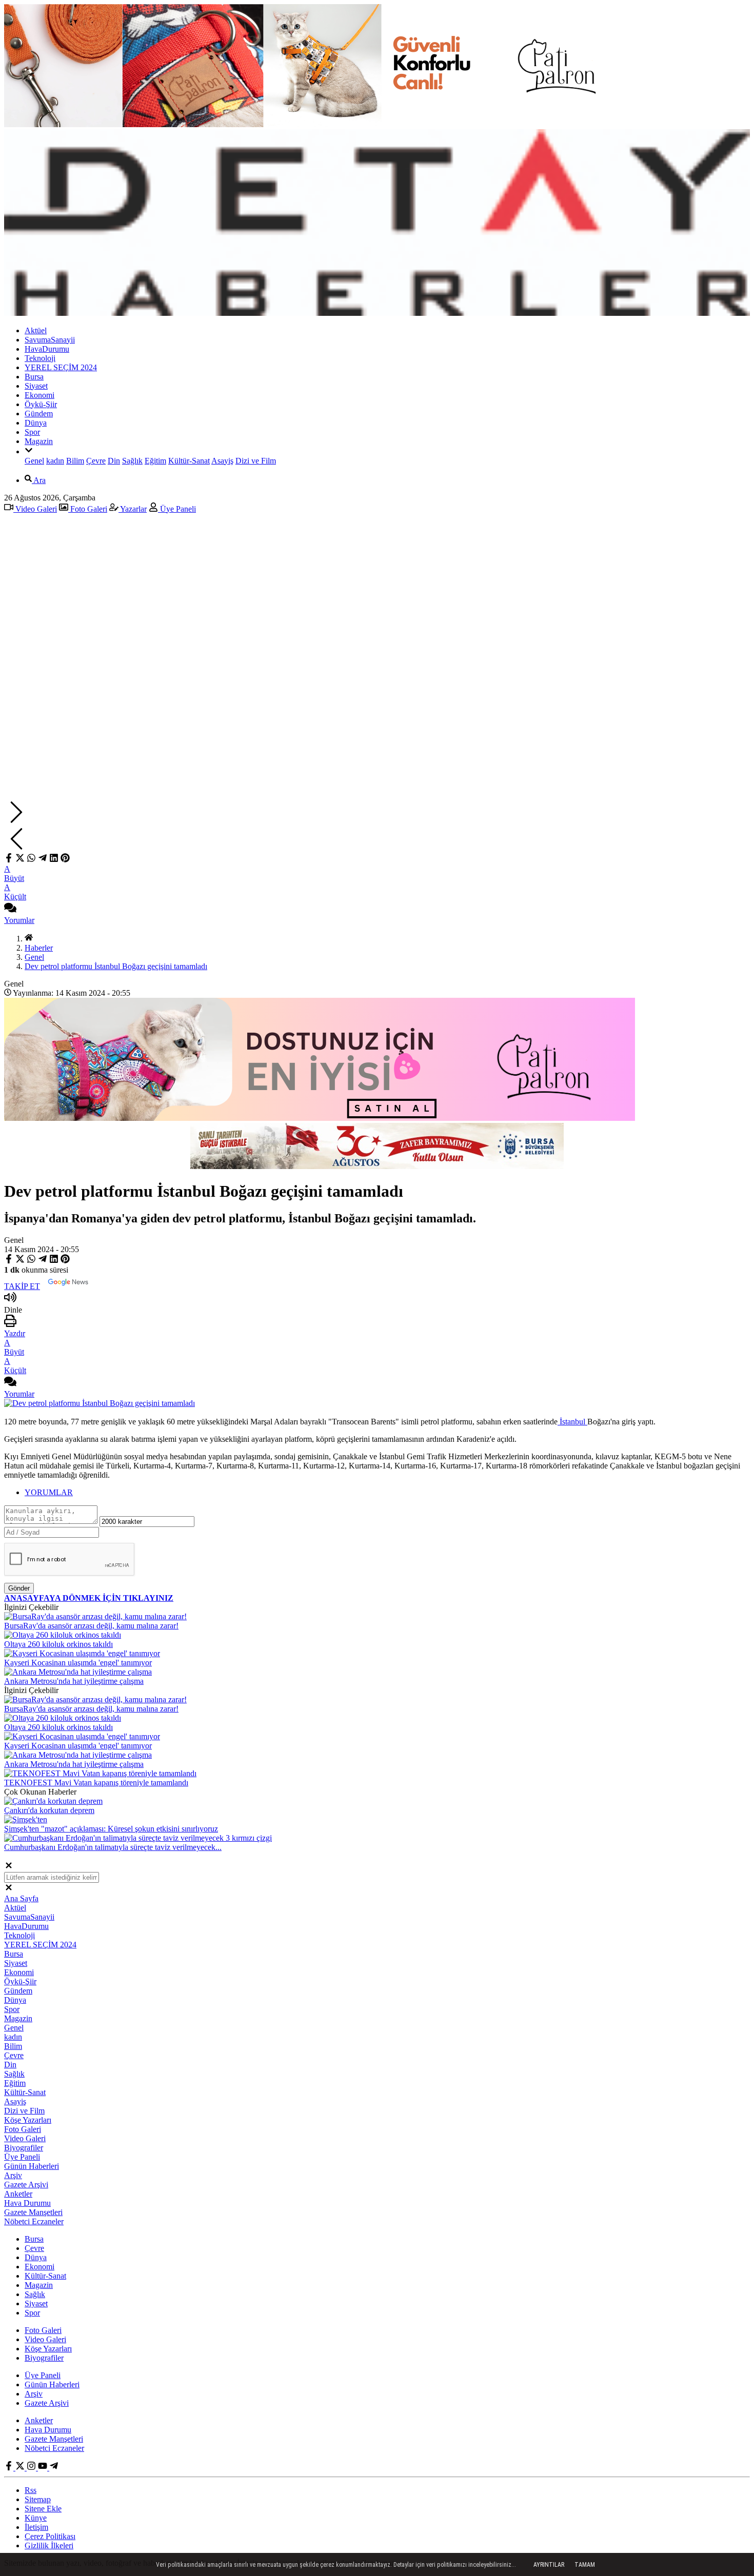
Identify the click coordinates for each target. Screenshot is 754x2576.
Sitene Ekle (43, 2509)
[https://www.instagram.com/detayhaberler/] (32, 2468)
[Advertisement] (377, 594)
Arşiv (13, 2175)
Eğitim (155, 461)
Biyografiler (24, 2148)
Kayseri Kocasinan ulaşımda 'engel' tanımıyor (78, 1663)
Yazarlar (133, 509)
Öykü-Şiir (41, 404)
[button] (377, 813)
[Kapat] (9, 1867)
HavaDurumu (47, 349)
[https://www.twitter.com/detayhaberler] (21, 2468)
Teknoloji (40, 358)
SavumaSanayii (50, 340)
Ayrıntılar (549, 2565)
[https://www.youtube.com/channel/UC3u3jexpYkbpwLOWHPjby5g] (44, 2468)
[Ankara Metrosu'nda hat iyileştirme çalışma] (78, 1672)
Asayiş (222, 461)
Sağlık (132, 461)
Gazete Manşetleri (33, 2212)
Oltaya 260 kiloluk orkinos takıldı (58, 1644)
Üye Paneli (177, 509)
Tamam (585, 2565)
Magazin (39, 441)
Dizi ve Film (256, 461)
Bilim (75, 461)
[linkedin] (54, 860)
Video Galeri (35, 509)
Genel (34, 461)
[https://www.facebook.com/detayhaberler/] (10, 2468)
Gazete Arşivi (26, 2185)
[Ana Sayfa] (29, 939)
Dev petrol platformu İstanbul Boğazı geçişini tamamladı (116, 966)
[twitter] (20, 860)
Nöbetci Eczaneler (34, 2221)
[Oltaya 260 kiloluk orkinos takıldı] (63, 1635)
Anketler (18, 2194)
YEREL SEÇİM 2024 (61, 367)
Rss (31, 2490)
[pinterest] (65, 860)
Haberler (39, 948)
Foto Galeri (88, 509)
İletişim (36, 2527)
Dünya (36, 423)
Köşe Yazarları (28, 2120)
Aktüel (36, 330)
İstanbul (572, 1422)
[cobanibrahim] (54, 2468)
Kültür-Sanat (189, 461)
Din (114, 461)
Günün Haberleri (32, 2166)
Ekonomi (39, 395)
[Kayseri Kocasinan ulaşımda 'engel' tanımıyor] (82, 1653)
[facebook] (10, 860)
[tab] (387, 1493)
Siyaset (36, 386)
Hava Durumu (27, 2203)
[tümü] (29, 451)
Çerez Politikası (50, 2536)
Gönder (19, 1588)
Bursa (34, 377)
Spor (32, 432)
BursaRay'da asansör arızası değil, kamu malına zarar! (91, 1626)
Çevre (96, 461)
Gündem (39, 414)
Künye (36, 2518)
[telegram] (43, 860)
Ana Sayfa (21, 1898)
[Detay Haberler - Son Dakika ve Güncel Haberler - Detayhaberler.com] (377, 313)
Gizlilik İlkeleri (49, 2545)
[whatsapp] (31, 860)
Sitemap (38, 2499)
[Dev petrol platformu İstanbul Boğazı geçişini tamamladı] (100, 1403)
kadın (55, 461)
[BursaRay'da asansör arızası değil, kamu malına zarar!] (95, 1616)
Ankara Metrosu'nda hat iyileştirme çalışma (74, 1681)
